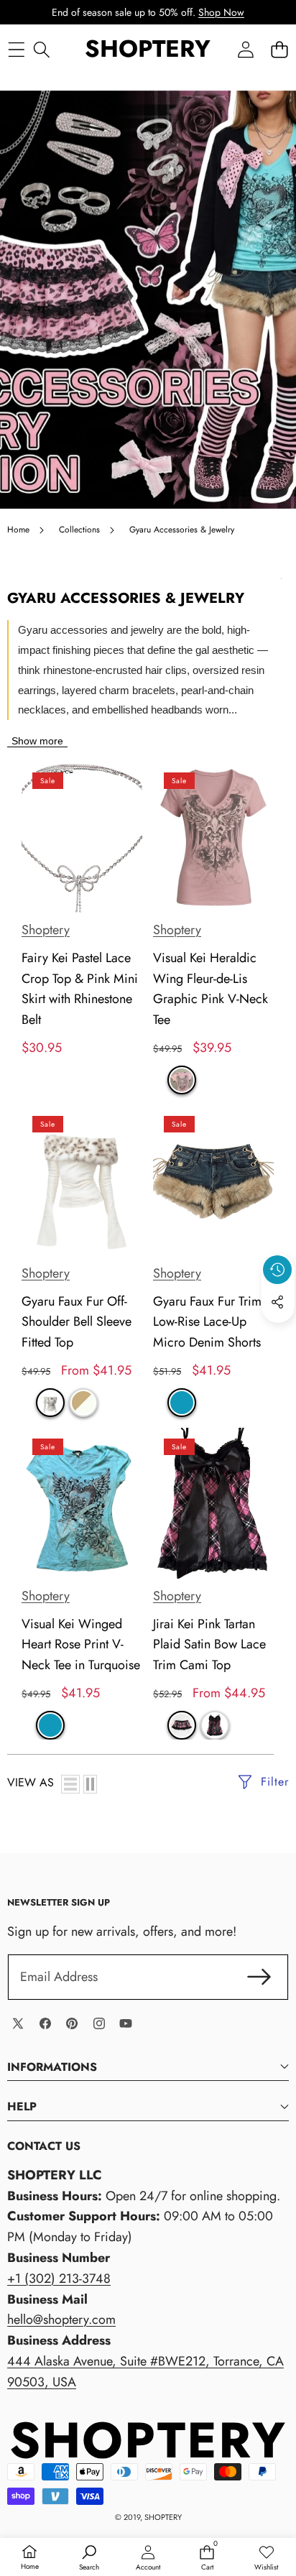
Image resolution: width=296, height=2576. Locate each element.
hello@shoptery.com (61, 2319)
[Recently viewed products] (277, 1270)
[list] (70, 1784)
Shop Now (221, 12)
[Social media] (277, 1302)
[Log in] (245, 49)
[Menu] (16, 49)
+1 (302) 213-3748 (59, 2279)
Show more (37, 741)
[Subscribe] (259, 1977)
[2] (90, 1784)
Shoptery (46, 930)
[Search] (41, 49)
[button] (279, 49)
